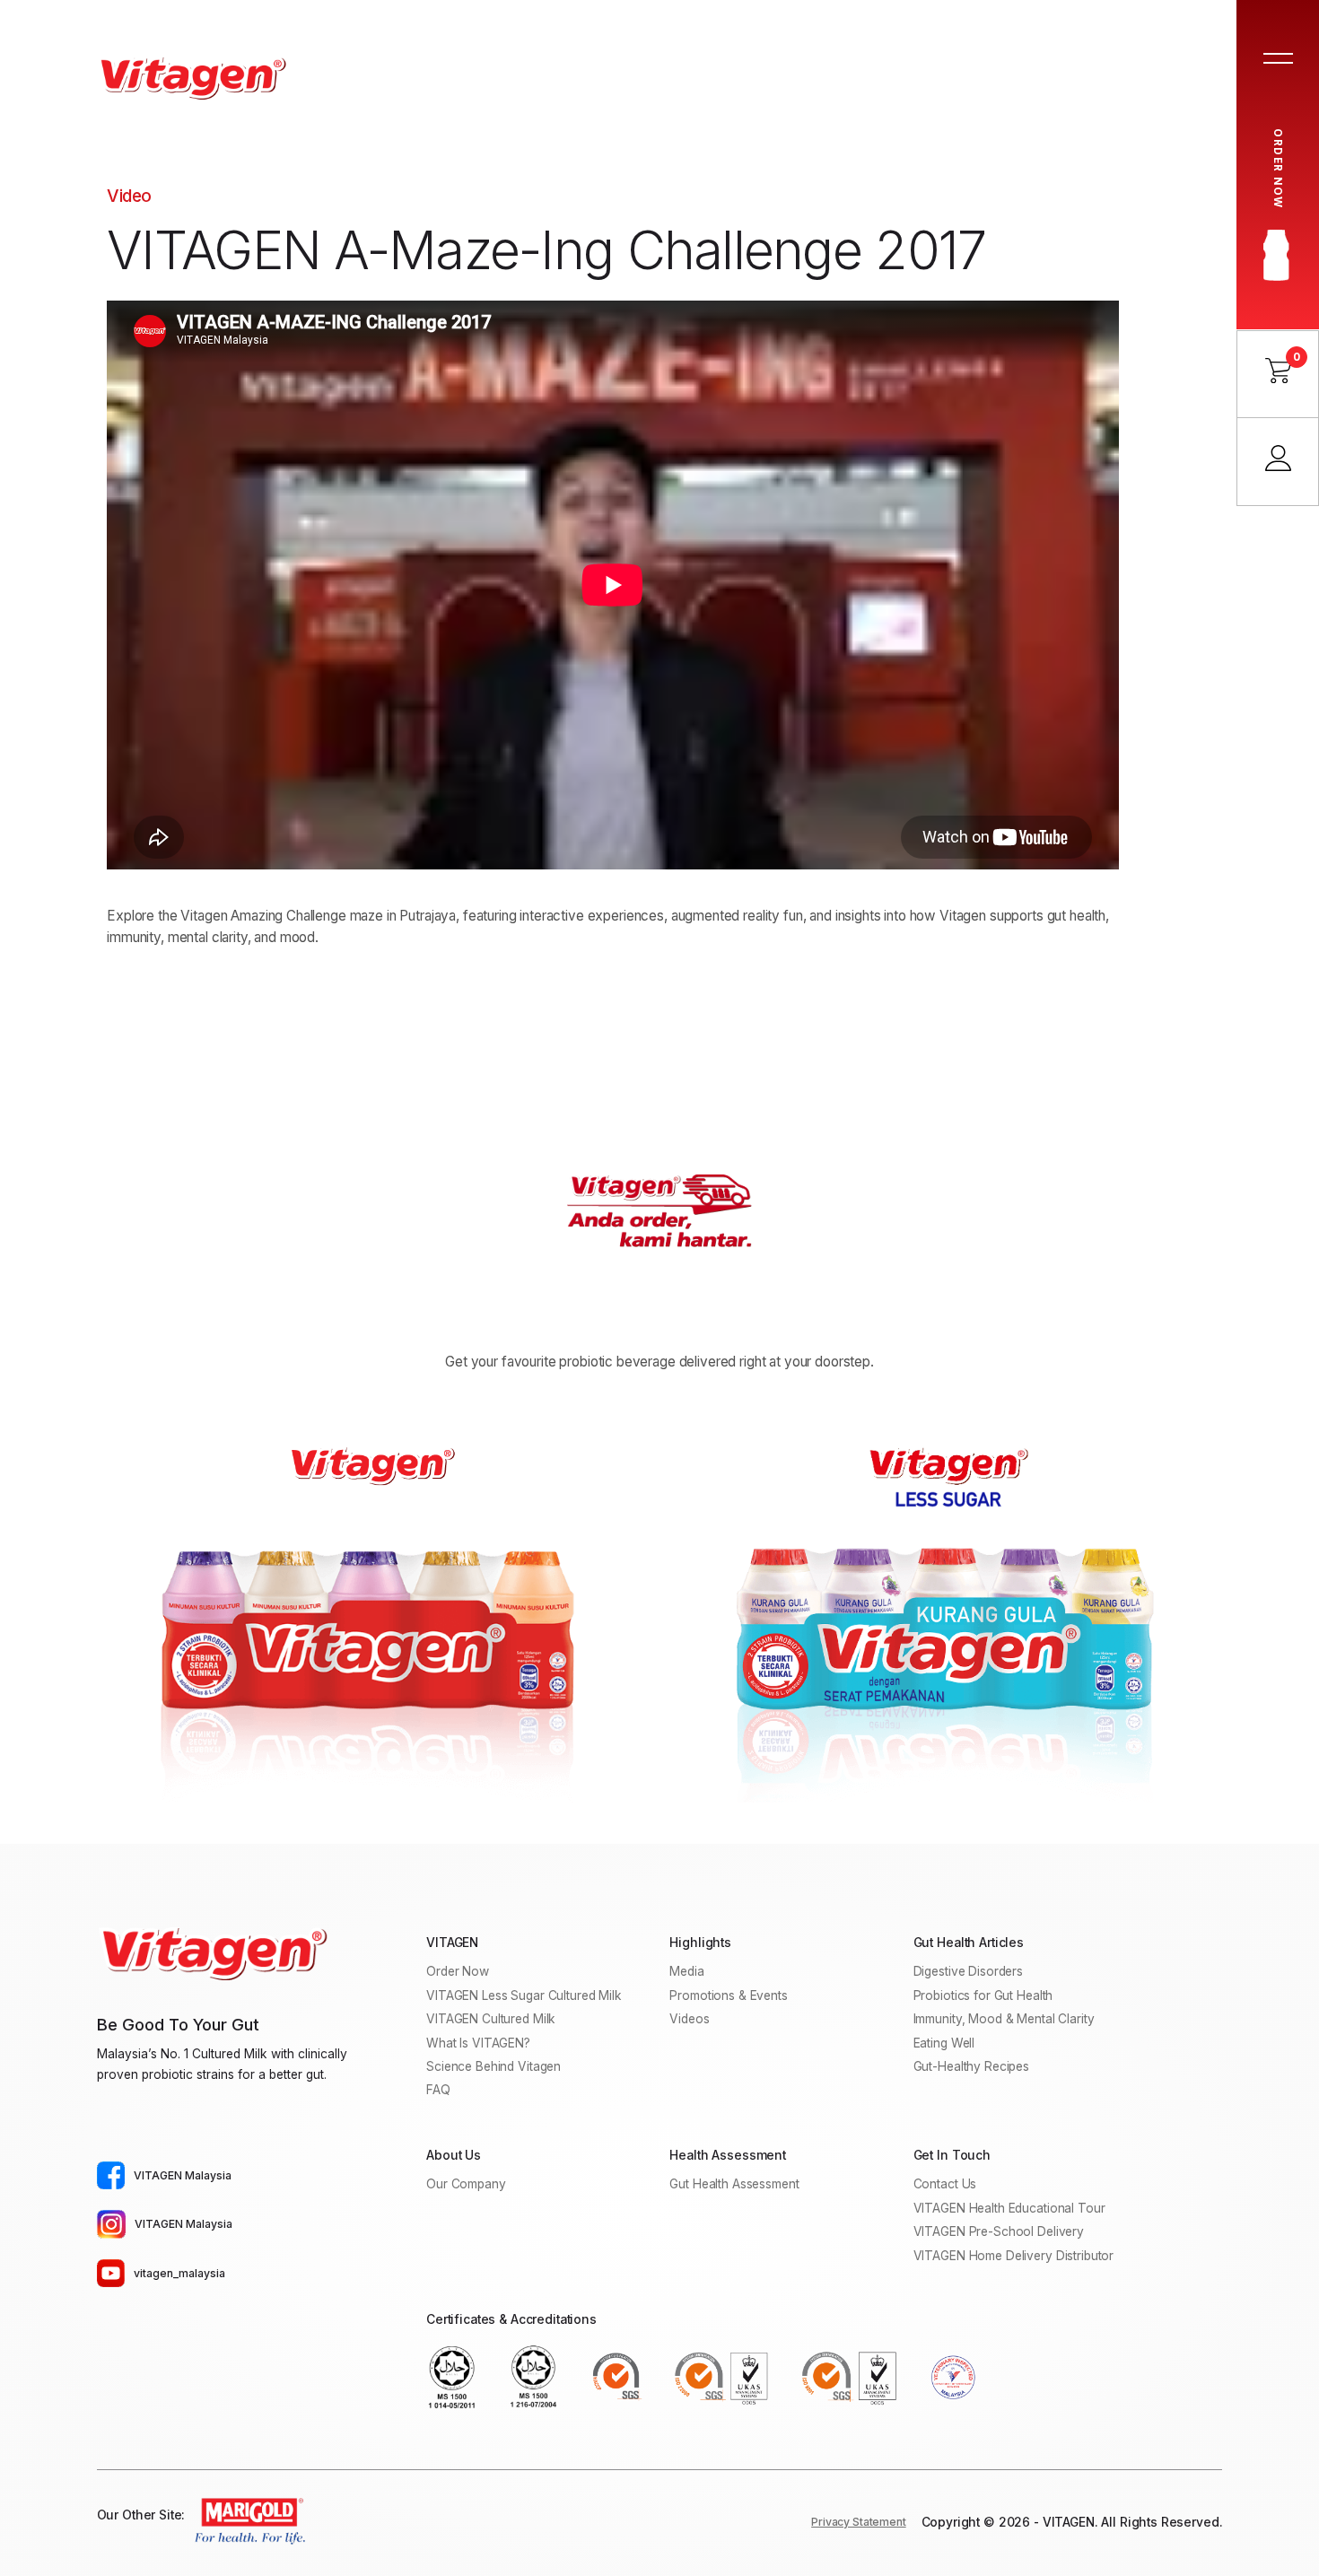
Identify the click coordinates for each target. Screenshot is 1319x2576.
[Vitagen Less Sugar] (948, 1623)
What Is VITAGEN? (478, 2043)
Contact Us (945, 2184)
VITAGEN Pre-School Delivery (999, 2231)
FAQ (438, 2090)
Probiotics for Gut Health (983, 1995)
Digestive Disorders (969, 1971)
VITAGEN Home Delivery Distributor (1014, 2256)
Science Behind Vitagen (494, 2066)
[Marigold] (246, 2522)
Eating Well (944, 2043)
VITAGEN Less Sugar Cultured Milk (524, 1995)
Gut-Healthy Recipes (972, 2066)
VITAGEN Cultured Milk (491, 2019)
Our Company (466, 2184)
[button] (1278, 60)
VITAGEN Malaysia (183, 2175)
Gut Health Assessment (734, 2184)
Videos (689, 2019)
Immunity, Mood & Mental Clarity (1004, 2019)
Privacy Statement (859, 2522)
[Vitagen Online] (191, 78)
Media (686, 1971)
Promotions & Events (729, 1995)
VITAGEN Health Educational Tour (1009, 2208)
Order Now (458, 1971)
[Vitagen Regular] (371, 1612)
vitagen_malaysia (179, 2273)
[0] (1278, 378)
